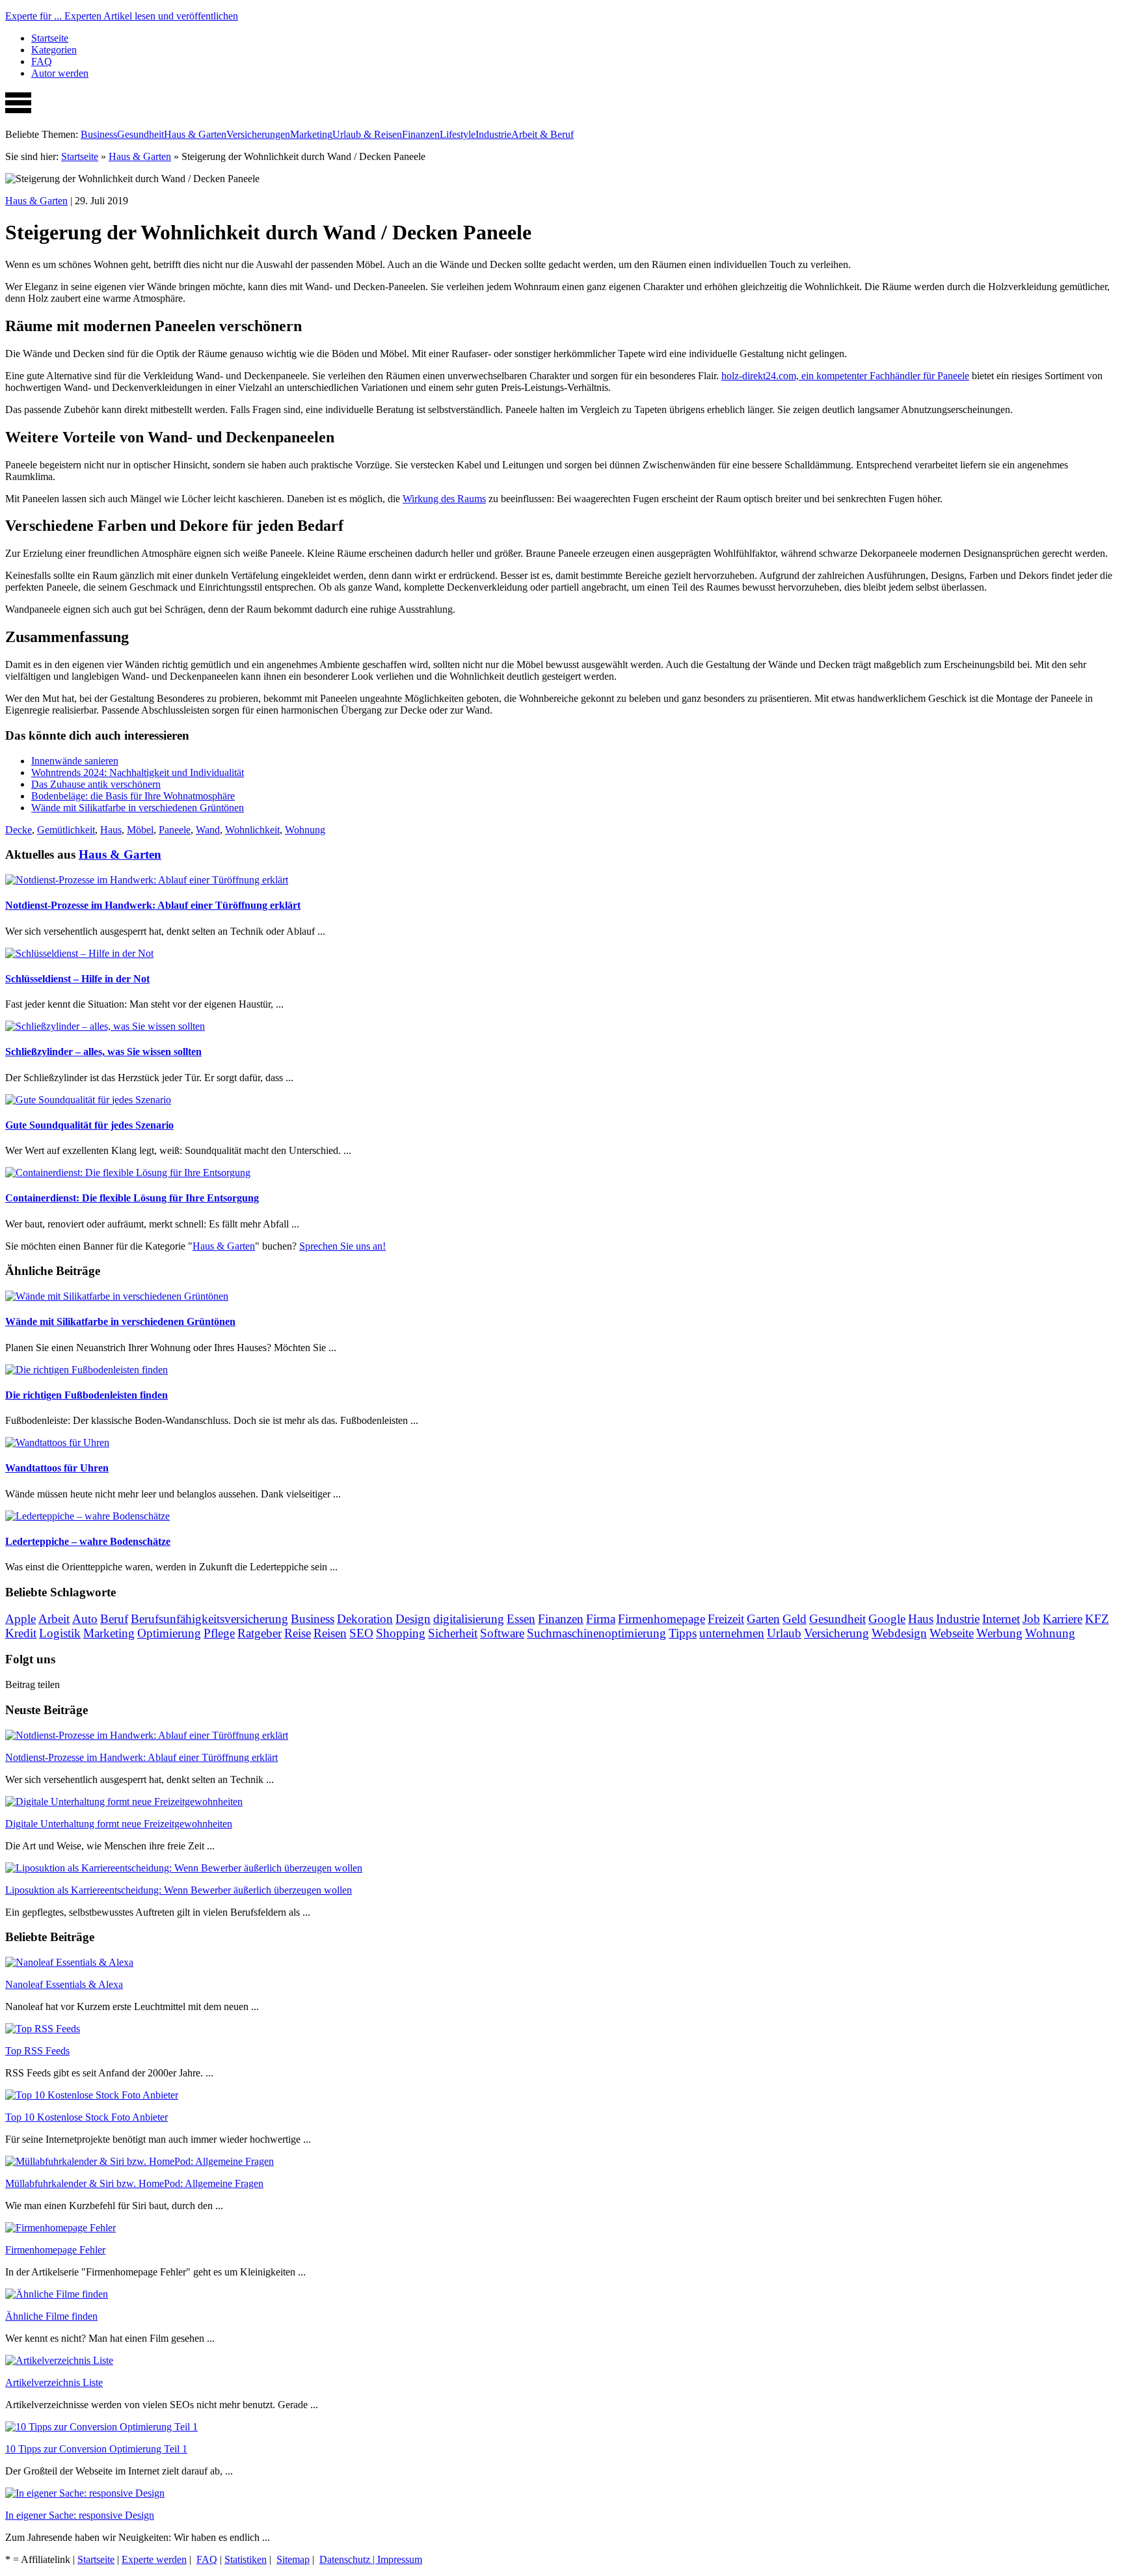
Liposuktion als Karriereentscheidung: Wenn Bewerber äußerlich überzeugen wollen (179, 1890)
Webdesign (899, 1633)
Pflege (219, 1633)
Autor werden (60, 73)
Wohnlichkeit (252, 830)
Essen (521, 1619)
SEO (361, 1633)
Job (1031, 1619)
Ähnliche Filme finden (51, 2316)
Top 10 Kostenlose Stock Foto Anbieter (87, 2117)
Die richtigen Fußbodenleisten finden (87, 1395)
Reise (298, 1633)
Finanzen (421, 134)
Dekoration (365, 1619)
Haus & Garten (195, 134)
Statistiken (246, 2559)
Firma (601, 1619)
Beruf (114, 1619)
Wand (208, 830)
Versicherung (836, 1633)
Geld (795, 1619)
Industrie (493, 134)
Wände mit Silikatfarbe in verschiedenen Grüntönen (138, 808)
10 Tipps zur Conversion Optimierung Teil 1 (96, 2449)
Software (502, 1633)
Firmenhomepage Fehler (55, 2250)
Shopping (401, 1633)
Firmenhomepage (662, 1619)
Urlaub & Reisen (367, 134)
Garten (763, 1619)
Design (413, 1619)
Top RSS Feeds (37, 2051)
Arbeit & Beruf (542, 134)
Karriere (1063, 1619)
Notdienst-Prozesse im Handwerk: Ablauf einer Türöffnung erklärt (153, 905)
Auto (85, 1619)
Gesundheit (140, 134)
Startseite (50, 38)
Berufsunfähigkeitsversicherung (209, 1619)
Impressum (400, 2559)
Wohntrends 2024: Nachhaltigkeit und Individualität (138, 772)
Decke (19, 830)
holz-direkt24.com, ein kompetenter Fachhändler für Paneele (845, 376)
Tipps (683, 1633)
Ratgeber (260, 1633)
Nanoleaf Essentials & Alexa (64, 1984)
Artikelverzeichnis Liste (54, 2382)
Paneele (175, 830)
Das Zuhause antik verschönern (96, 784)
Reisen (330, 1633)
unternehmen (732, 1633)
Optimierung (169, 1633)
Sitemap (293, 2559)
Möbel (140, 830)
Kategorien (54, 50)
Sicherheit (453, 1633)
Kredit (21, 1633)
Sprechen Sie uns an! (342, 1246)
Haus (111, 830)
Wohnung (305, 830)
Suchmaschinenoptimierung (596, 1633)
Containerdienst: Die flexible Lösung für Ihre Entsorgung (132, 1198)
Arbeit (54, 1619)
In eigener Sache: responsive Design (80, 2515)
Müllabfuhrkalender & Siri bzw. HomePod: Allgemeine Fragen (134, 2183)
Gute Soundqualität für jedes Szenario (89, 1125)
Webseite (952, 1633)
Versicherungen (258, 134)
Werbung (999, 1633)
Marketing (311, 134)
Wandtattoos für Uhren (57, 1468)
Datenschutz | (348, 2559)
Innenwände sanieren (75, 761)
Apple (20, 1619)
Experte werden (154, 2559)
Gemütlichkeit (66, 830)
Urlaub (784, 1633)
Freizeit (726, 1619)
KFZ (1097, 1619)
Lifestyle (458, 134)
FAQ (42, 61)
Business (99, 134)
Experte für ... (122, 16)
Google (887, 1619)
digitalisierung (469, 1619)
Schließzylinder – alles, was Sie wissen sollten (103, 1052)
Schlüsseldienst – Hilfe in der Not (77, 979)
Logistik (60, 1633)
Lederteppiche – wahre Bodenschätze (88, 1541)
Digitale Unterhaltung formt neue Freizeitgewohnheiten (119, 1824)
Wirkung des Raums (444, 499)
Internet (1001, 1619)
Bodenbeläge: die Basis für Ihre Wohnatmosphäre (133, 796)
